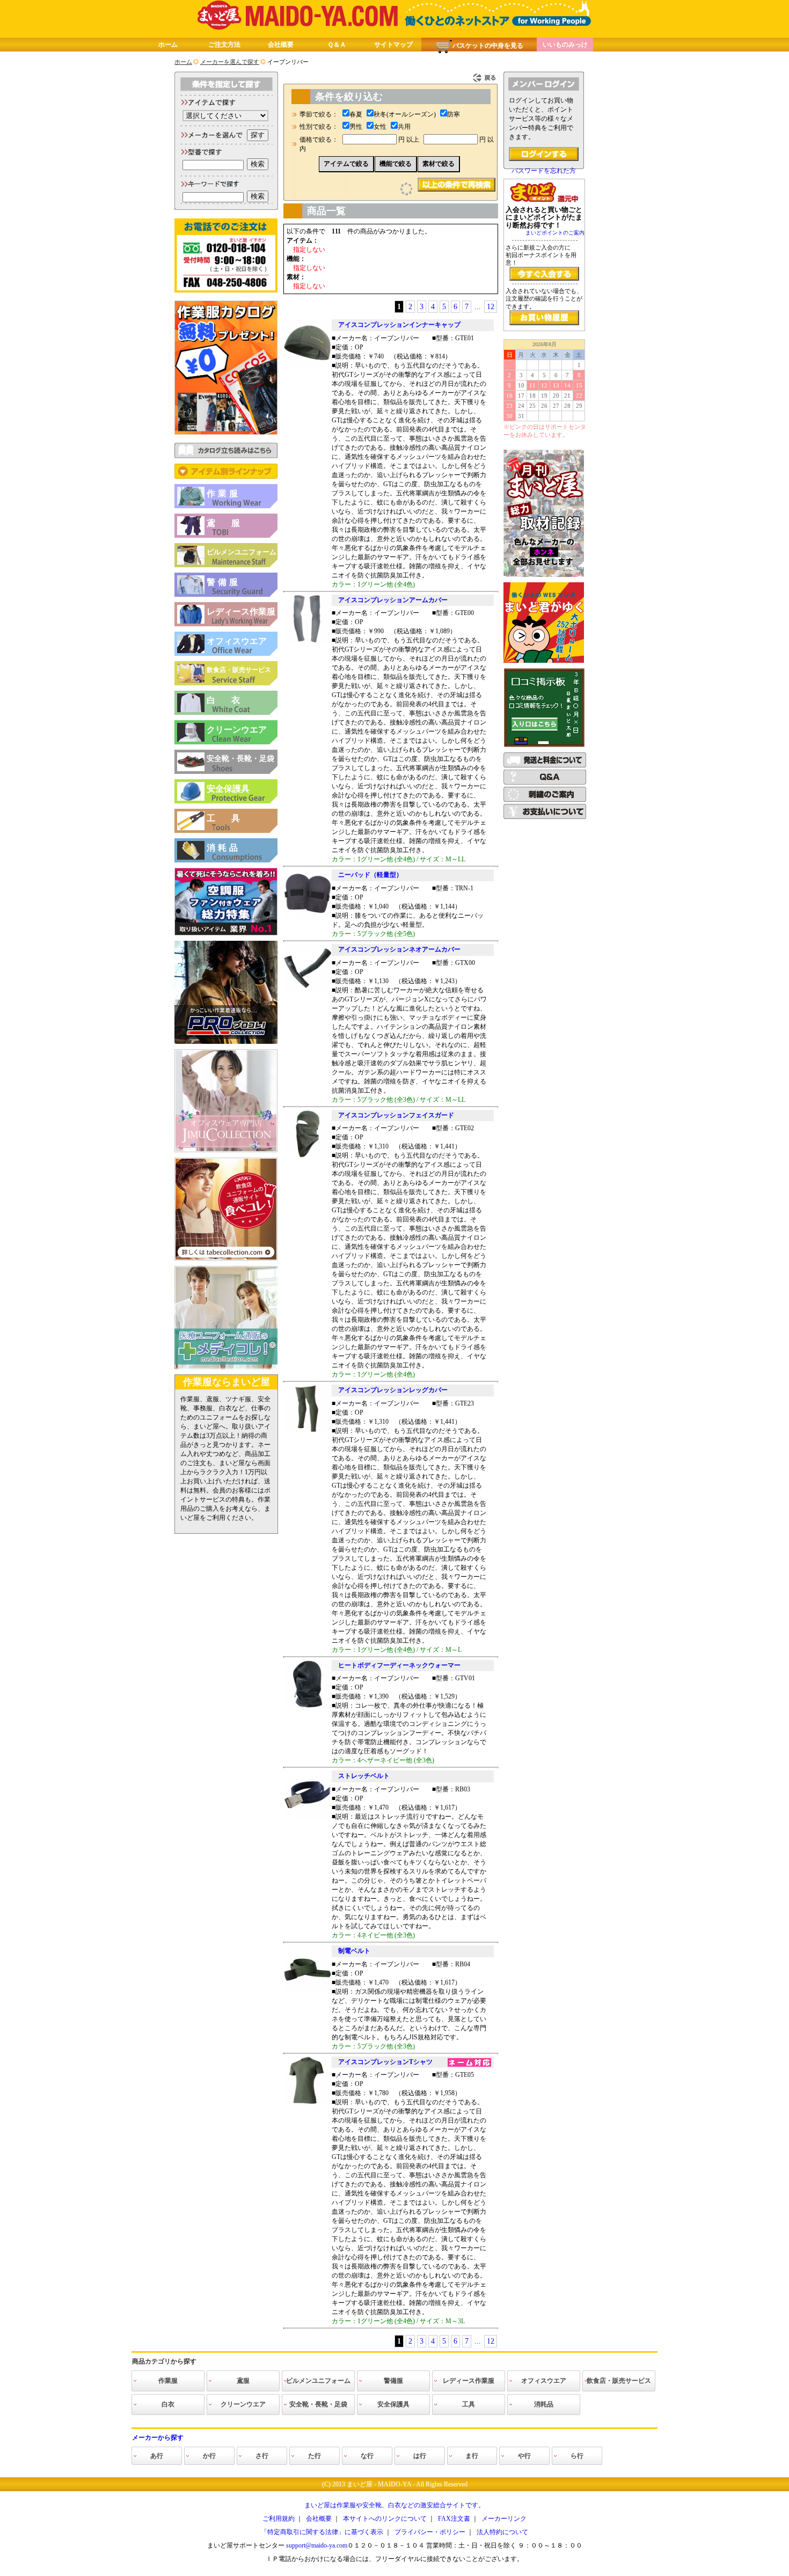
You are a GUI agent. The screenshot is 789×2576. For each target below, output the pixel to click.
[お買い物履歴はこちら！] (544, 318)
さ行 (262, 2456)
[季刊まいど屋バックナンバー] (544, 575)
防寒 (454, 114)
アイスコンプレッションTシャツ (385, 2062)
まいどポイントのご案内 (555, 233)
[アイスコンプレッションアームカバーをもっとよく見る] (308, 641)
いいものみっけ (565, 45)
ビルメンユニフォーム (242, 552)
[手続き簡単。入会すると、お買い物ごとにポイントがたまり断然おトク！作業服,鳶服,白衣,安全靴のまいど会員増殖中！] (544, 274)
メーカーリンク (504, 2519)
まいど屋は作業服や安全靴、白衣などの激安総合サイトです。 (394, 2505)
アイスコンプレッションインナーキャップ (399, 325)
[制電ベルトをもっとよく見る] (308, 1992)
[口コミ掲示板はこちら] (544, 745)
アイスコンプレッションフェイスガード (396, 1115)
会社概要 (281, 45)
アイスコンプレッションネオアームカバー (399, 949)
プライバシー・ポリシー (430, 2532)
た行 (315, 2456)
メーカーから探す (158, 2438)
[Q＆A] (545, 782)
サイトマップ (393, 45)
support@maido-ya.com (317, 2545)
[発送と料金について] (545, 765)
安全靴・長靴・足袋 (240, 759)
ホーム (168, 45)
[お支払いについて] (545, 817)
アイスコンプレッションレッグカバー (393, 1390)
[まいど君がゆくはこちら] (544, 661)
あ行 (157, 2456)
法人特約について (502, 2532)
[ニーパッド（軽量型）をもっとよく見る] (308, 916)
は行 (420, 2456)
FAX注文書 (454, 2519)
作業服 (224, 493)
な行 (367, 2456)
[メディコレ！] (226, 1367)
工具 (231, 818)
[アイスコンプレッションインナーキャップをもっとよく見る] (308, 365)
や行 (524, 2456)
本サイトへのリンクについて (385, 2519)
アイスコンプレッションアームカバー (393, 600)
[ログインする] (544, 154)
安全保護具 (228, 789)
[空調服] (226, 933)
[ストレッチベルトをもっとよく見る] (308, 1817)
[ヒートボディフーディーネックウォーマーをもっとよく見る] (308, 1706)
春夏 (356, 114)
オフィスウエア (237, 641)
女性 (380, 127)
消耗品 (224, 848)
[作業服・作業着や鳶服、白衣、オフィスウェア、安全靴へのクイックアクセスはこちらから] (226, 477)
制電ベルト (354, 1951)
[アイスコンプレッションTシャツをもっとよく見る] (308, 2103)
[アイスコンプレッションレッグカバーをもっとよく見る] (308, 1431)
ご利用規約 (279, 2519)
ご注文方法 (224, 45)
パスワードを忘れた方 (544, 171)
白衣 (231, 700)
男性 (356, 127)
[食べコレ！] (226, 1258)
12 (491, 307)
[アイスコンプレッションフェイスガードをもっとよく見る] (308, 1156)
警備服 (224, 582)
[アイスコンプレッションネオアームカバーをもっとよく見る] (308, 990)
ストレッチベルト (364, 1776)
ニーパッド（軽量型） (370, 875)
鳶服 (231, 523)
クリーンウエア (237, 730)
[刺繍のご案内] (545, 800)
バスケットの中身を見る (488, 46)
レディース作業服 (241, 612)
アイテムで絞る (346, 164)
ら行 (577, 2456)
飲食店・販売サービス (239, 670)
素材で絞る (439, 164)
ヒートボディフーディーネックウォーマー (399, 1665)
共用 (404, 127)
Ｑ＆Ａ (337, 45)
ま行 (472, 2456)
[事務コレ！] (226, 1150)
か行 (209, 2456)
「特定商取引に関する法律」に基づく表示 (322, 2532)
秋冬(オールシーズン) (405, 114)
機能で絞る (396, 164)
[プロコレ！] (226, 1042)
